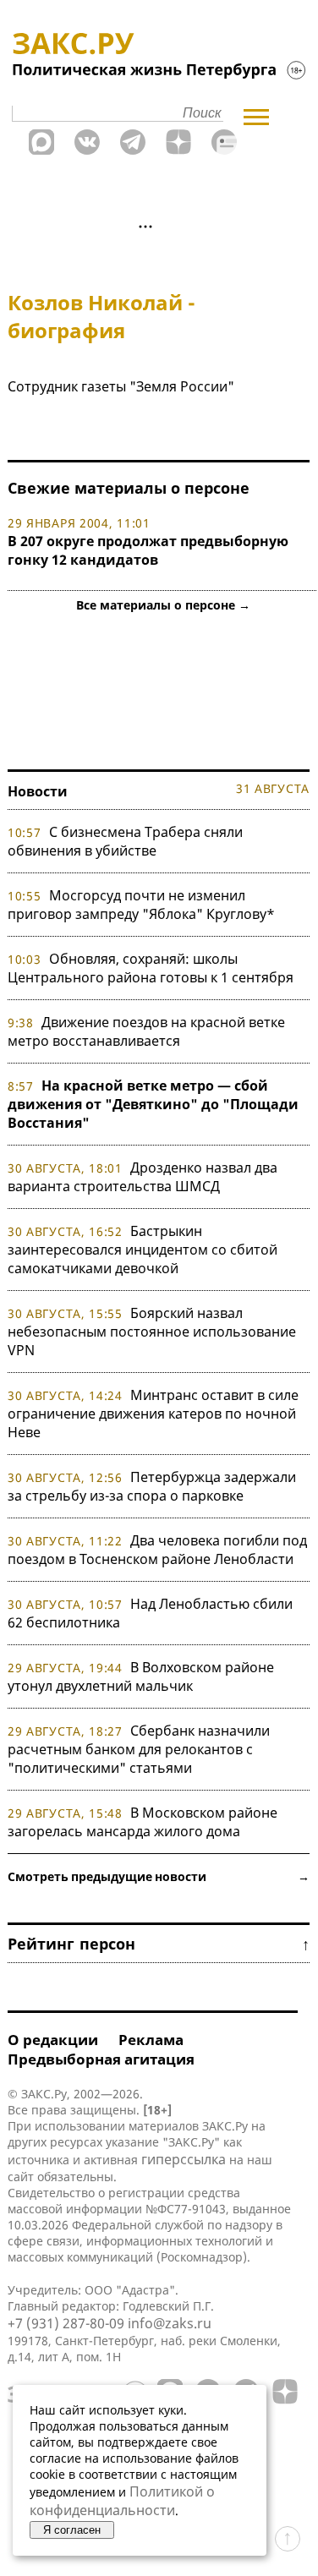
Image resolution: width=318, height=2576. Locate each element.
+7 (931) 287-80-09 (66, 2323)
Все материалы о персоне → (163, 605)
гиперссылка (184, 2159)
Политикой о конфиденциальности (122, 2501)
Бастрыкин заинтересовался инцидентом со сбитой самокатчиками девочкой (143, 1250)
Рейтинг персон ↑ (159, 1944)
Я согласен (72, 2530)
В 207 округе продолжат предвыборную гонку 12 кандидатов (148, 550)
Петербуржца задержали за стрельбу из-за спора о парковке (152, 1486)
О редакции (53, 2040)
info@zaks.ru (170, 2323)
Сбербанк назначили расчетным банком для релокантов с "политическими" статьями (139, 1749)
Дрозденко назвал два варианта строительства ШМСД (143, 1177)
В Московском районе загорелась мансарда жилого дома (143, 1822)
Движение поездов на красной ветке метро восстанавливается (146, 1031)
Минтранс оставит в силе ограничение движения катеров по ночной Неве (153, 1414)
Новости (38, 791)
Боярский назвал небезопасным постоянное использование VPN (152, 1332)
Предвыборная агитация (101, 2059)
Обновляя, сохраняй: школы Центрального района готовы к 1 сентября (151, 968)
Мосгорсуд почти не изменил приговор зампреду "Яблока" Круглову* (141, 905)
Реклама (151, 2040)
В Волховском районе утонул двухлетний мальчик (141, 1676)
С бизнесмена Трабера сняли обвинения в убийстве (125, 841)
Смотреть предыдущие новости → (159, 1876)
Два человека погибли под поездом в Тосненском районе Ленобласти (157, 1550)
